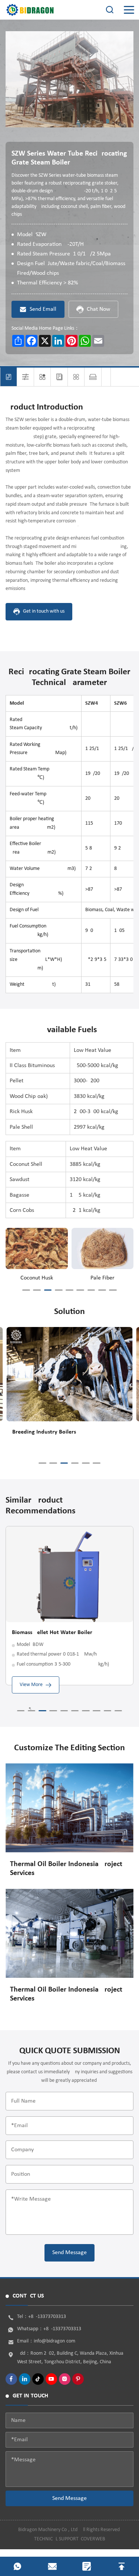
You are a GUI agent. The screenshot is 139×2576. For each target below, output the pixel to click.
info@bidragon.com (54, 2341)
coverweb (93, 2539)
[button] (26, 1290)
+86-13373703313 (47, 2317)
